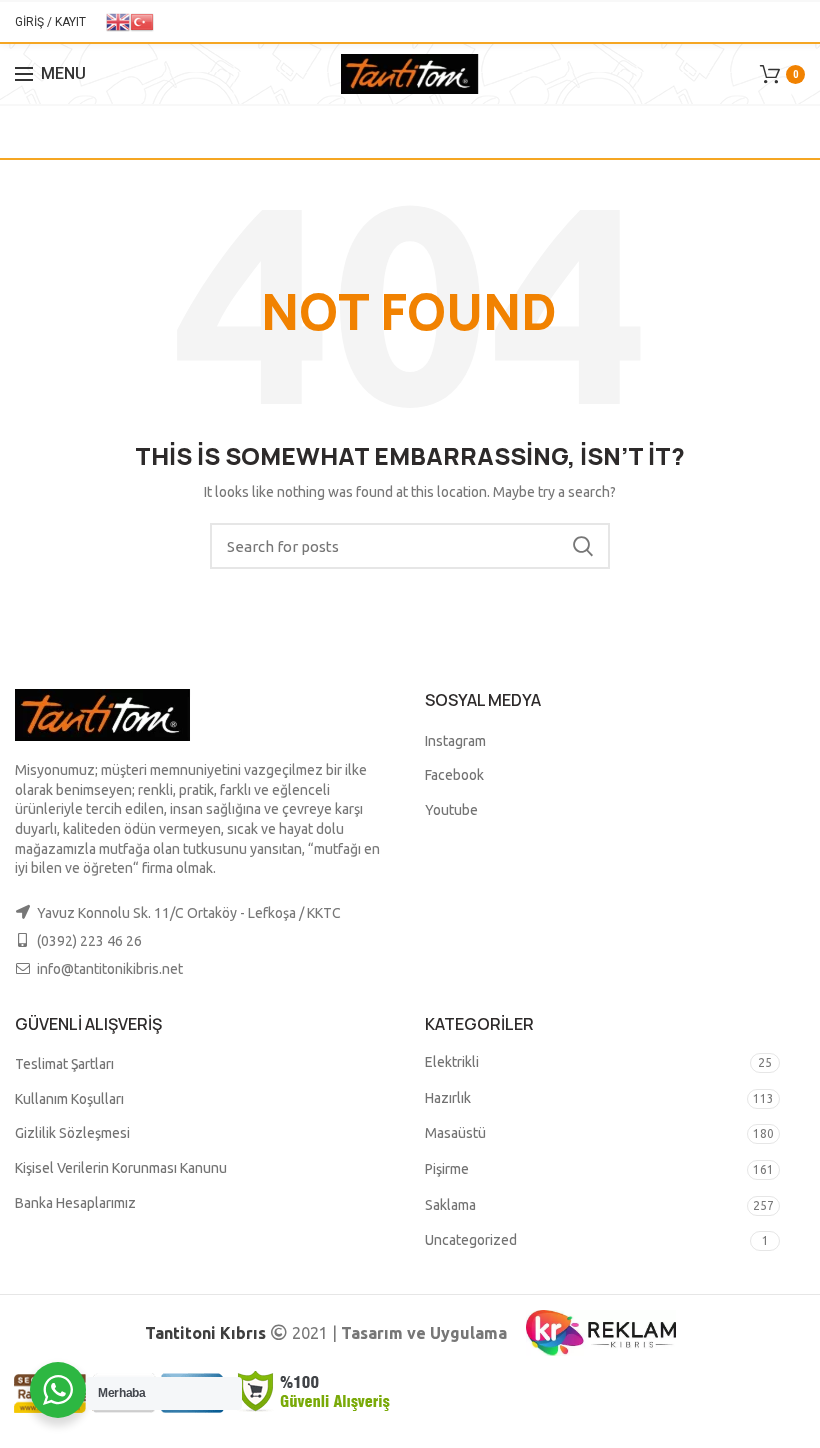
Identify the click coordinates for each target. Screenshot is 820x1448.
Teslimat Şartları (64, 1064)
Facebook (454, 775)
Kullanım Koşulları (69, 1099)
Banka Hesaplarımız (75, 1203)
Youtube (451, 810)
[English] (118, 20)
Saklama (450, 1205)
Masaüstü (455, 1133)
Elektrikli (452, 1062)
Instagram (455, 741)
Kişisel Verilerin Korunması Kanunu (121, 1168)
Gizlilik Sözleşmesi (72, 1133)
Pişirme (447, 1169)
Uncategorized (471, 1240)
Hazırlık (448, 1098)
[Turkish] (142, 20)
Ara (583, 546)
